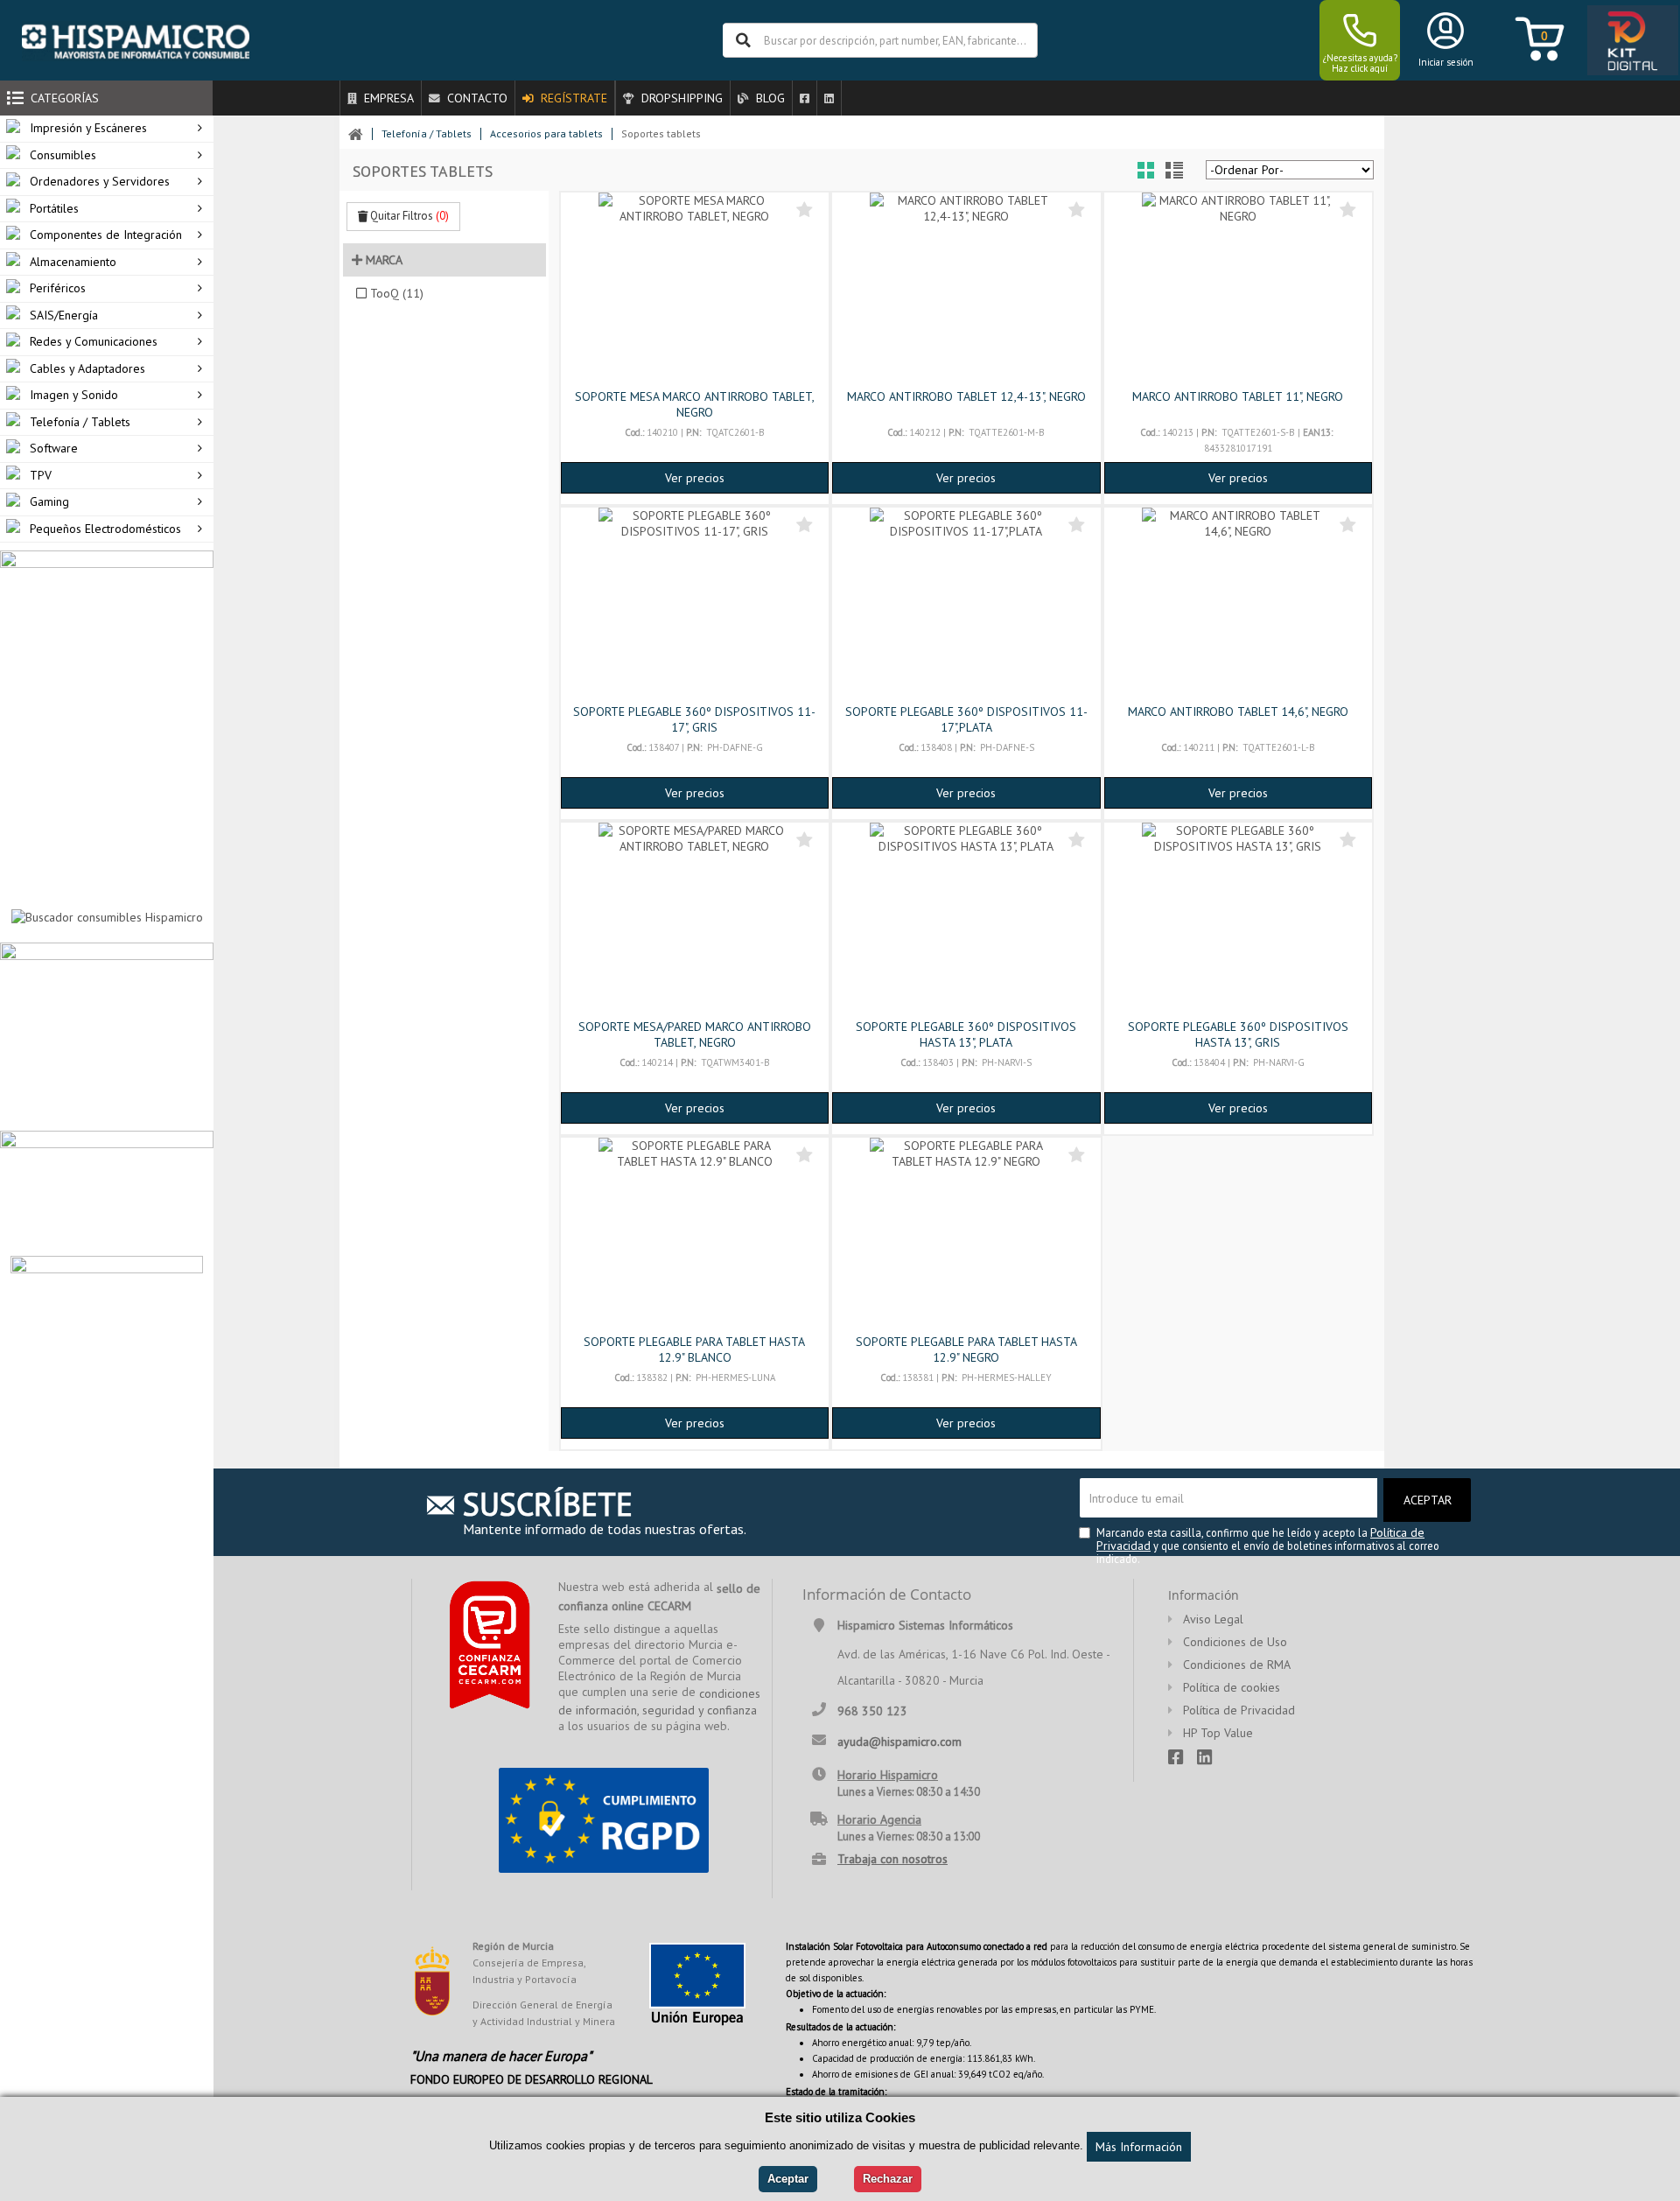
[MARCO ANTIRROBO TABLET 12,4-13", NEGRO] (966, 289)
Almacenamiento (73, 262)
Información (1204, 1595)
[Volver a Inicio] (356, 134)
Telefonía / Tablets (80, 422)
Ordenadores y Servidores (100, 181)
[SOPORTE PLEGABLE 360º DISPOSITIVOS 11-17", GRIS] (695, 604)
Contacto (476, 98)
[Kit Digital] (1627, 41)
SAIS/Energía (64, 315)
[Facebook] (804, 98)
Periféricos (58, 288)
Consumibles (63, 155)
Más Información (1139, 2147)
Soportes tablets (661, 133)
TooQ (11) (397, 293)
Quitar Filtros (408, 216)
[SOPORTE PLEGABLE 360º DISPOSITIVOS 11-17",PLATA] (966, 604)
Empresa (387, 98)
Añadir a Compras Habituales (805, 209)
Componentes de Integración (106, 235)
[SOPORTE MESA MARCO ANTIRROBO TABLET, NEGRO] (695, 289)
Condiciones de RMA (1237, 1665)
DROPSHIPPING (680, 98)
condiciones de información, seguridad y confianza (659, 1702)
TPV (41, 475)
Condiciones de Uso (1235, 1642)
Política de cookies (1232, 1687)
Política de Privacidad (1239, 1710)
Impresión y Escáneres (88, 128)
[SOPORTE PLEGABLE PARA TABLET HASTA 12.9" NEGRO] (966, 1234)
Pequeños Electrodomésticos (105, 529)
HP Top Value (1218, 1733)
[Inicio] (136, 40)
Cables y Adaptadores (87, 368)
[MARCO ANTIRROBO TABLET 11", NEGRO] (1238, 289)
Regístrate (572, 98)
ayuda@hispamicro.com (899, 1741)
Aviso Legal (1213, 1619)
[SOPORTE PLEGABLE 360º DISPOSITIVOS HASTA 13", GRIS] (1238, 919)
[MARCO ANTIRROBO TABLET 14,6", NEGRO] (1238, 604)
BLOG (769, 98)
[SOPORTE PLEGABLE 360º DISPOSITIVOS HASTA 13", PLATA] (966, 919)
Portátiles (54, 208)
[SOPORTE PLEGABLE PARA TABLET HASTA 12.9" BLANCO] (695, 1234)
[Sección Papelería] (107, 1035)
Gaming (49, 501)
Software (54, 448)
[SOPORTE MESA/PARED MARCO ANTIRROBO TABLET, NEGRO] (695, 919)
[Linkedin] (829, 98)
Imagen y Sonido (74, 395)
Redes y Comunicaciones (94, 341)
